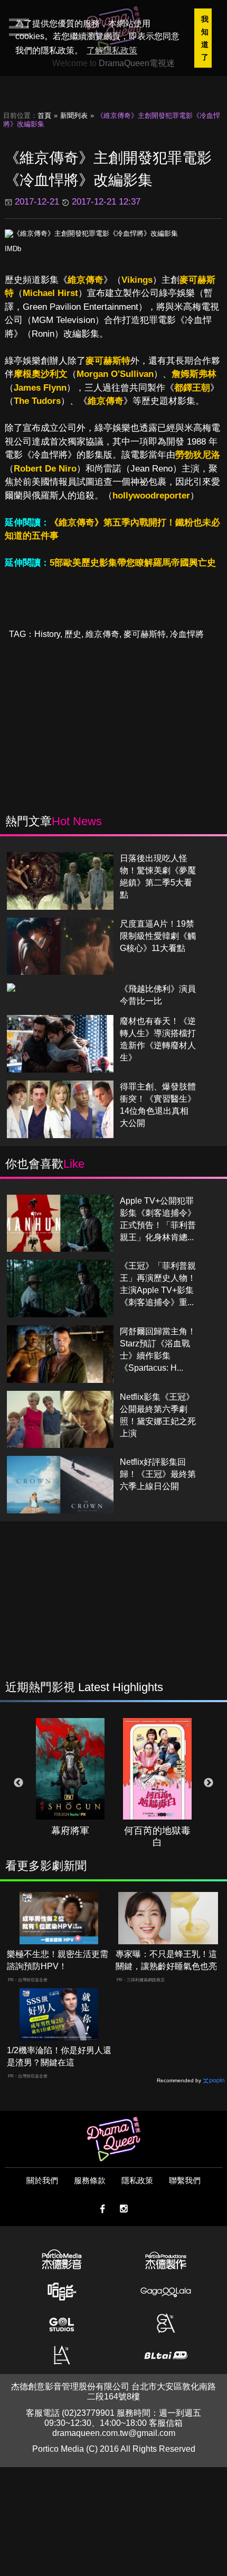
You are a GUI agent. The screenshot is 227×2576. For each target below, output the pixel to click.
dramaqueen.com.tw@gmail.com (114, 2433)
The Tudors (37, 401)
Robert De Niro (45, 469)
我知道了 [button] (205, 38)
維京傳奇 (86, 280)
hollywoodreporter (151, 496)
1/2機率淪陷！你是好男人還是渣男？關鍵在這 (59, 2056)
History (47, 634)
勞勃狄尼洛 (198, 455)
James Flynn (40, 388)
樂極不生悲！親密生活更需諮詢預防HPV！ (58, 1960)
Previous (18, 1783)
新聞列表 (74, 116)
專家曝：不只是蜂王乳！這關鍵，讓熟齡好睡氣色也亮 (166, 1960)
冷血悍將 (187, 634)
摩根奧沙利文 (41, 374)
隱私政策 (137, 2180)
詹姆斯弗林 (194, 374)
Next (209, 1783)
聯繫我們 (185, 2180)
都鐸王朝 (192, 388)
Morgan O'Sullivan (115, 374)
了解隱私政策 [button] (112, 50)
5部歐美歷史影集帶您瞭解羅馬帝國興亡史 (133, 563)
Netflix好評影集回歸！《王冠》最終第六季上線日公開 (158, 1474)
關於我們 (42, 2180)
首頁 (44, 116)
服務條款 (90, 2180)
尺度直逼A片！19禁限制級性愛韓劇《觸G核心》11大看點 (158, 936)
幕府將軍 (70, 1831)
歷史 (73, 634)
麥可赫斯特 (108, 361)
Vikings (137, 280)
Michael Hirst (50, 293)
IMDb (13, 249)
